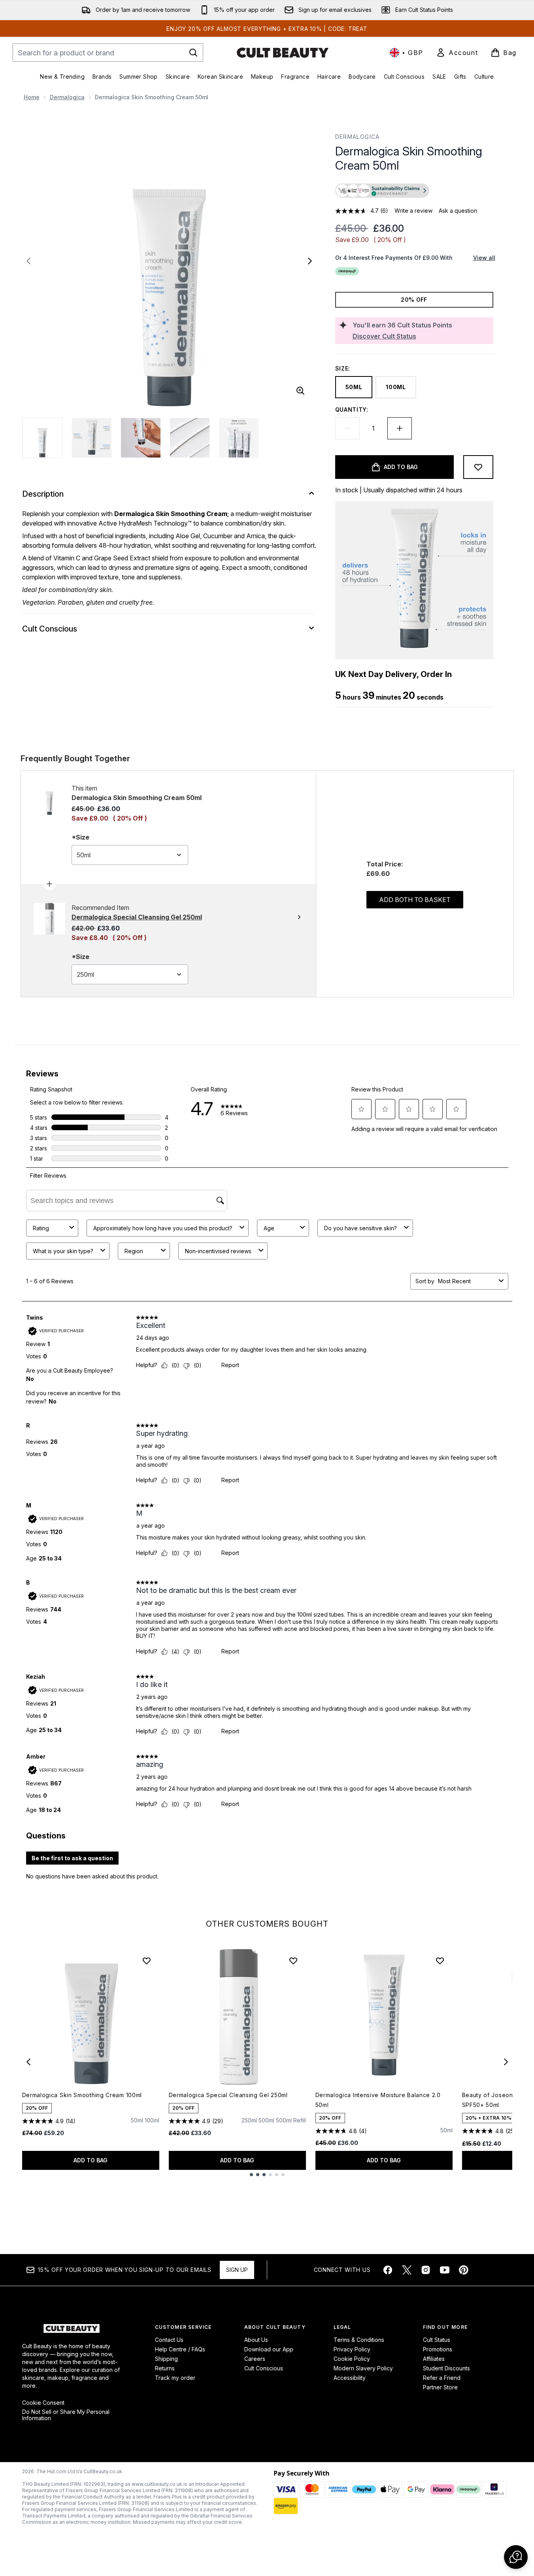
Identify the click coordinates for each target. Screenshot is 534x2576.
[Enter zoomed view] (300, 391)
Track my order (175, 2378)
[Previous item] (28, 2062)
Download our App (269, 2349)
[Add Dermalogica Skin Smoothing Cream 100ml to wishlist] (147, 1961)
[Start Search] (193, 53)
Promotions (438, 2349)
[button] (414, 191)
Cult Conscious (264, 2368)
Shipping (166, 2359)
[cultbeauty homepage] (283, 53)
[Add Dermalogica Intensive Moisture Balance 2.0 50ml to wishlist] (440, 1961)
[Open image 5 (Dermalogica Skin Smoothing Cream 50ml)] (239, 438)
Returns (165, 2368)
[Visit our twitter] (407, 2270)
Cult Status (437, 2340)
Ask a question (458, 211)
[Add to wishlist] (478, 467)
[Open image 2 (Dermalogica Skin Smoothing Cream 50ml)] (92, 438)
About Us (256, 2340)
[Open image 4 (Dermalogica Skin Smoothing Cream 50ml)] (190, 438)
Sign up (237, 2270)
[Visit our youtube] (445, 2270)
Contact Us (169, 2340)
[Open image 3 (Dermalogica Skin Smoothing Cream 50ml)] (141, 438)
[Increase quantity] (400, 428)
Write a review (413, 211)
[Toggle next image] (310, 261)
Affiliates (434, 2359)
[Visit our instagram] (426, 2270)
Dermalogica (67, 97)
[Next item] (506, 2062)
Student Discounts (446, 2368)
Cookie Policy (352, 2359)
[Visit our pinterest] (464, 2270)
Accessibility (350, 2378)
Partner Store (440, 2387)
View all (484, 258)
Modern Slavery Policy (363, 2368)
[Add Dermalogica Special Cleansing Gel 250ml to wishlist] (293, 1961)
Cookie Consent (43, 2403)
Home (32, 97)
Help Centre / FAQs (180, 2349)
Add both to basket (415, 900)
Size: (343, 368)
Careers (255, 2359)
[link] (457, 53)
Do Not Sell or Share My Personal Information (66, 2415)
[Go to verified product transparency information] (382, 191)
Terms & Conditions (359, 2340)
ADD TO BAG (91, 2160)
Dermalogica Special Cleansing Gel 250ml (228, 2095)
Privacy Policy (352, 2349)
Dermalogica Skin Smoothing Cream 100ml (82, 2095)
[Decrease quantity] (347, 428)
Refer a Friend (442, 2378)
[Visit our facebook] (388, 2270)
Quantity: (352, 409)
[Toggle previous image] (28, 261)
